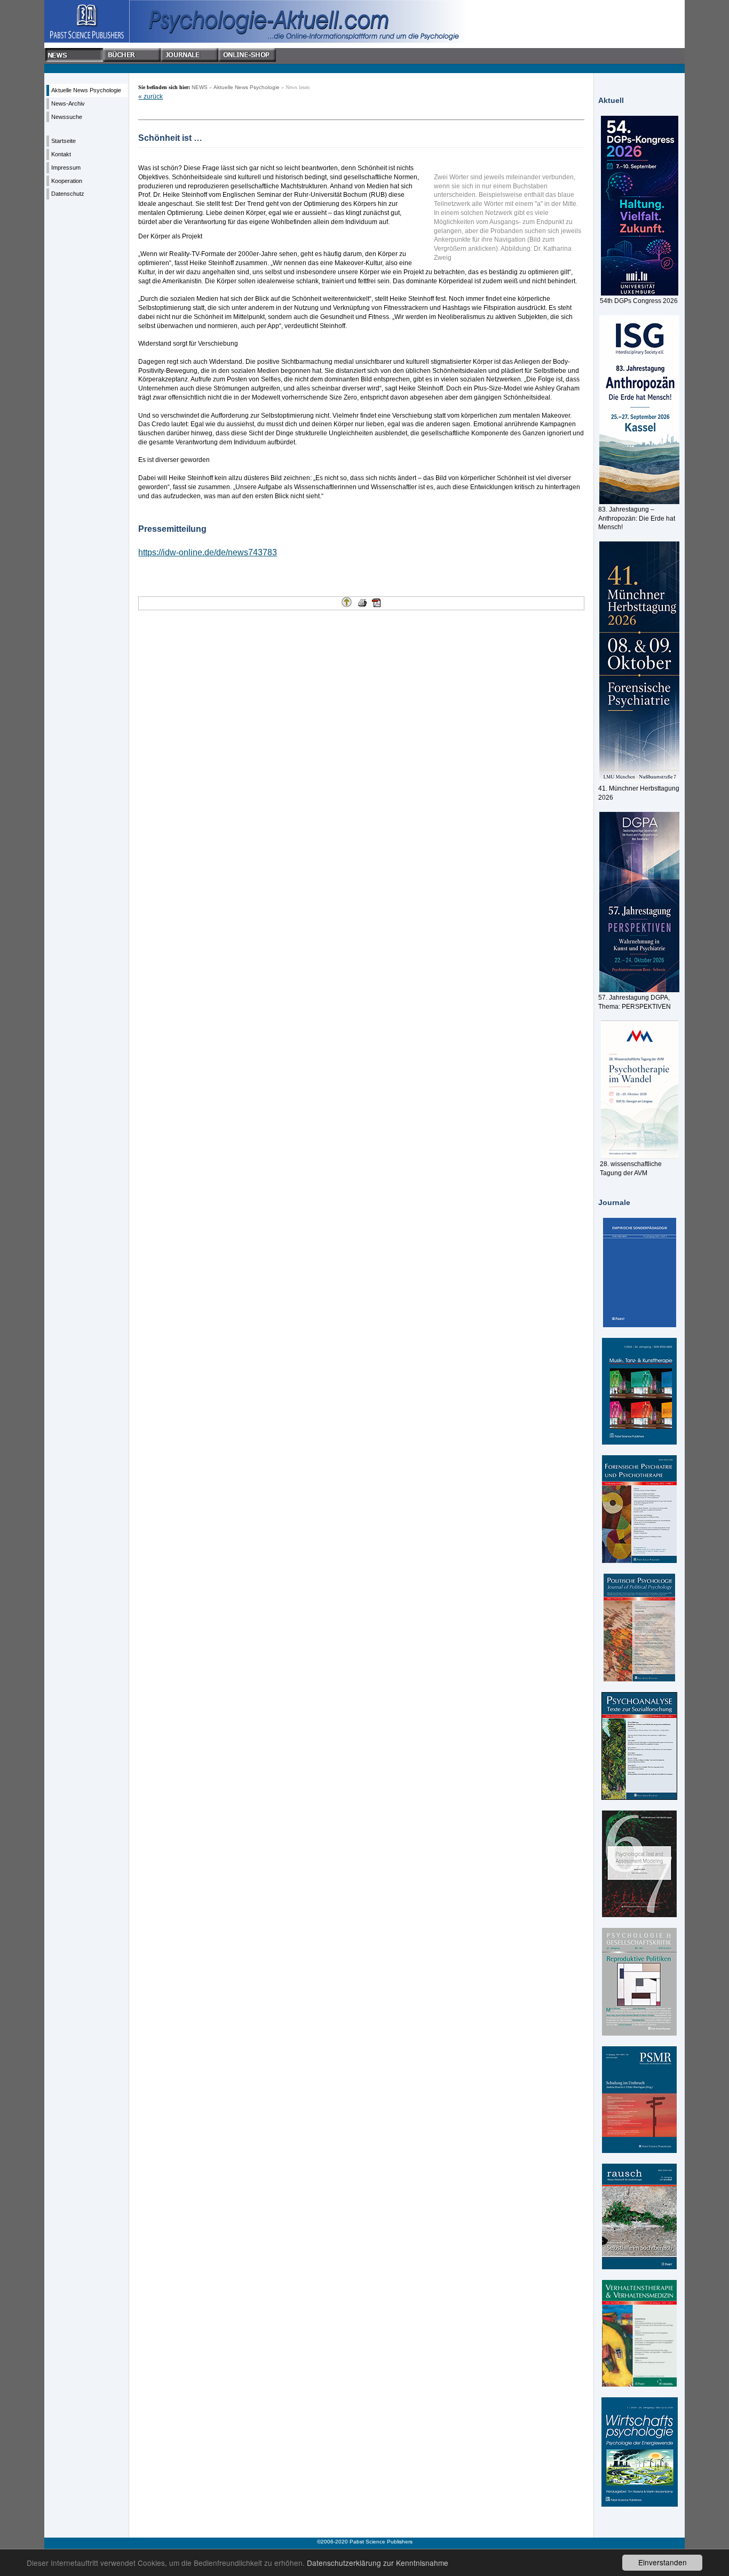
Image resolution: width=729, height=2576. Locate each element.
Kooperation (67, 181)
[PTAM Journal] (639, 1864)
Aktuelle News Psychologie (86, 90)
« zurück (150, 97)
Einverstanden (663, 2562)
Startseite (64, 141)
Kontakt (61, 154)
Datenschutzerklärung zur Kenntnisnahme (378, 2563)
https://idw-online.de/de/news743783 (208, 552)
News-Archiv (68, 103)
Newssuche (67, 117)
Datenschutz (68, 194)
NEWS (200, 87)
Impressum (66, 168)
